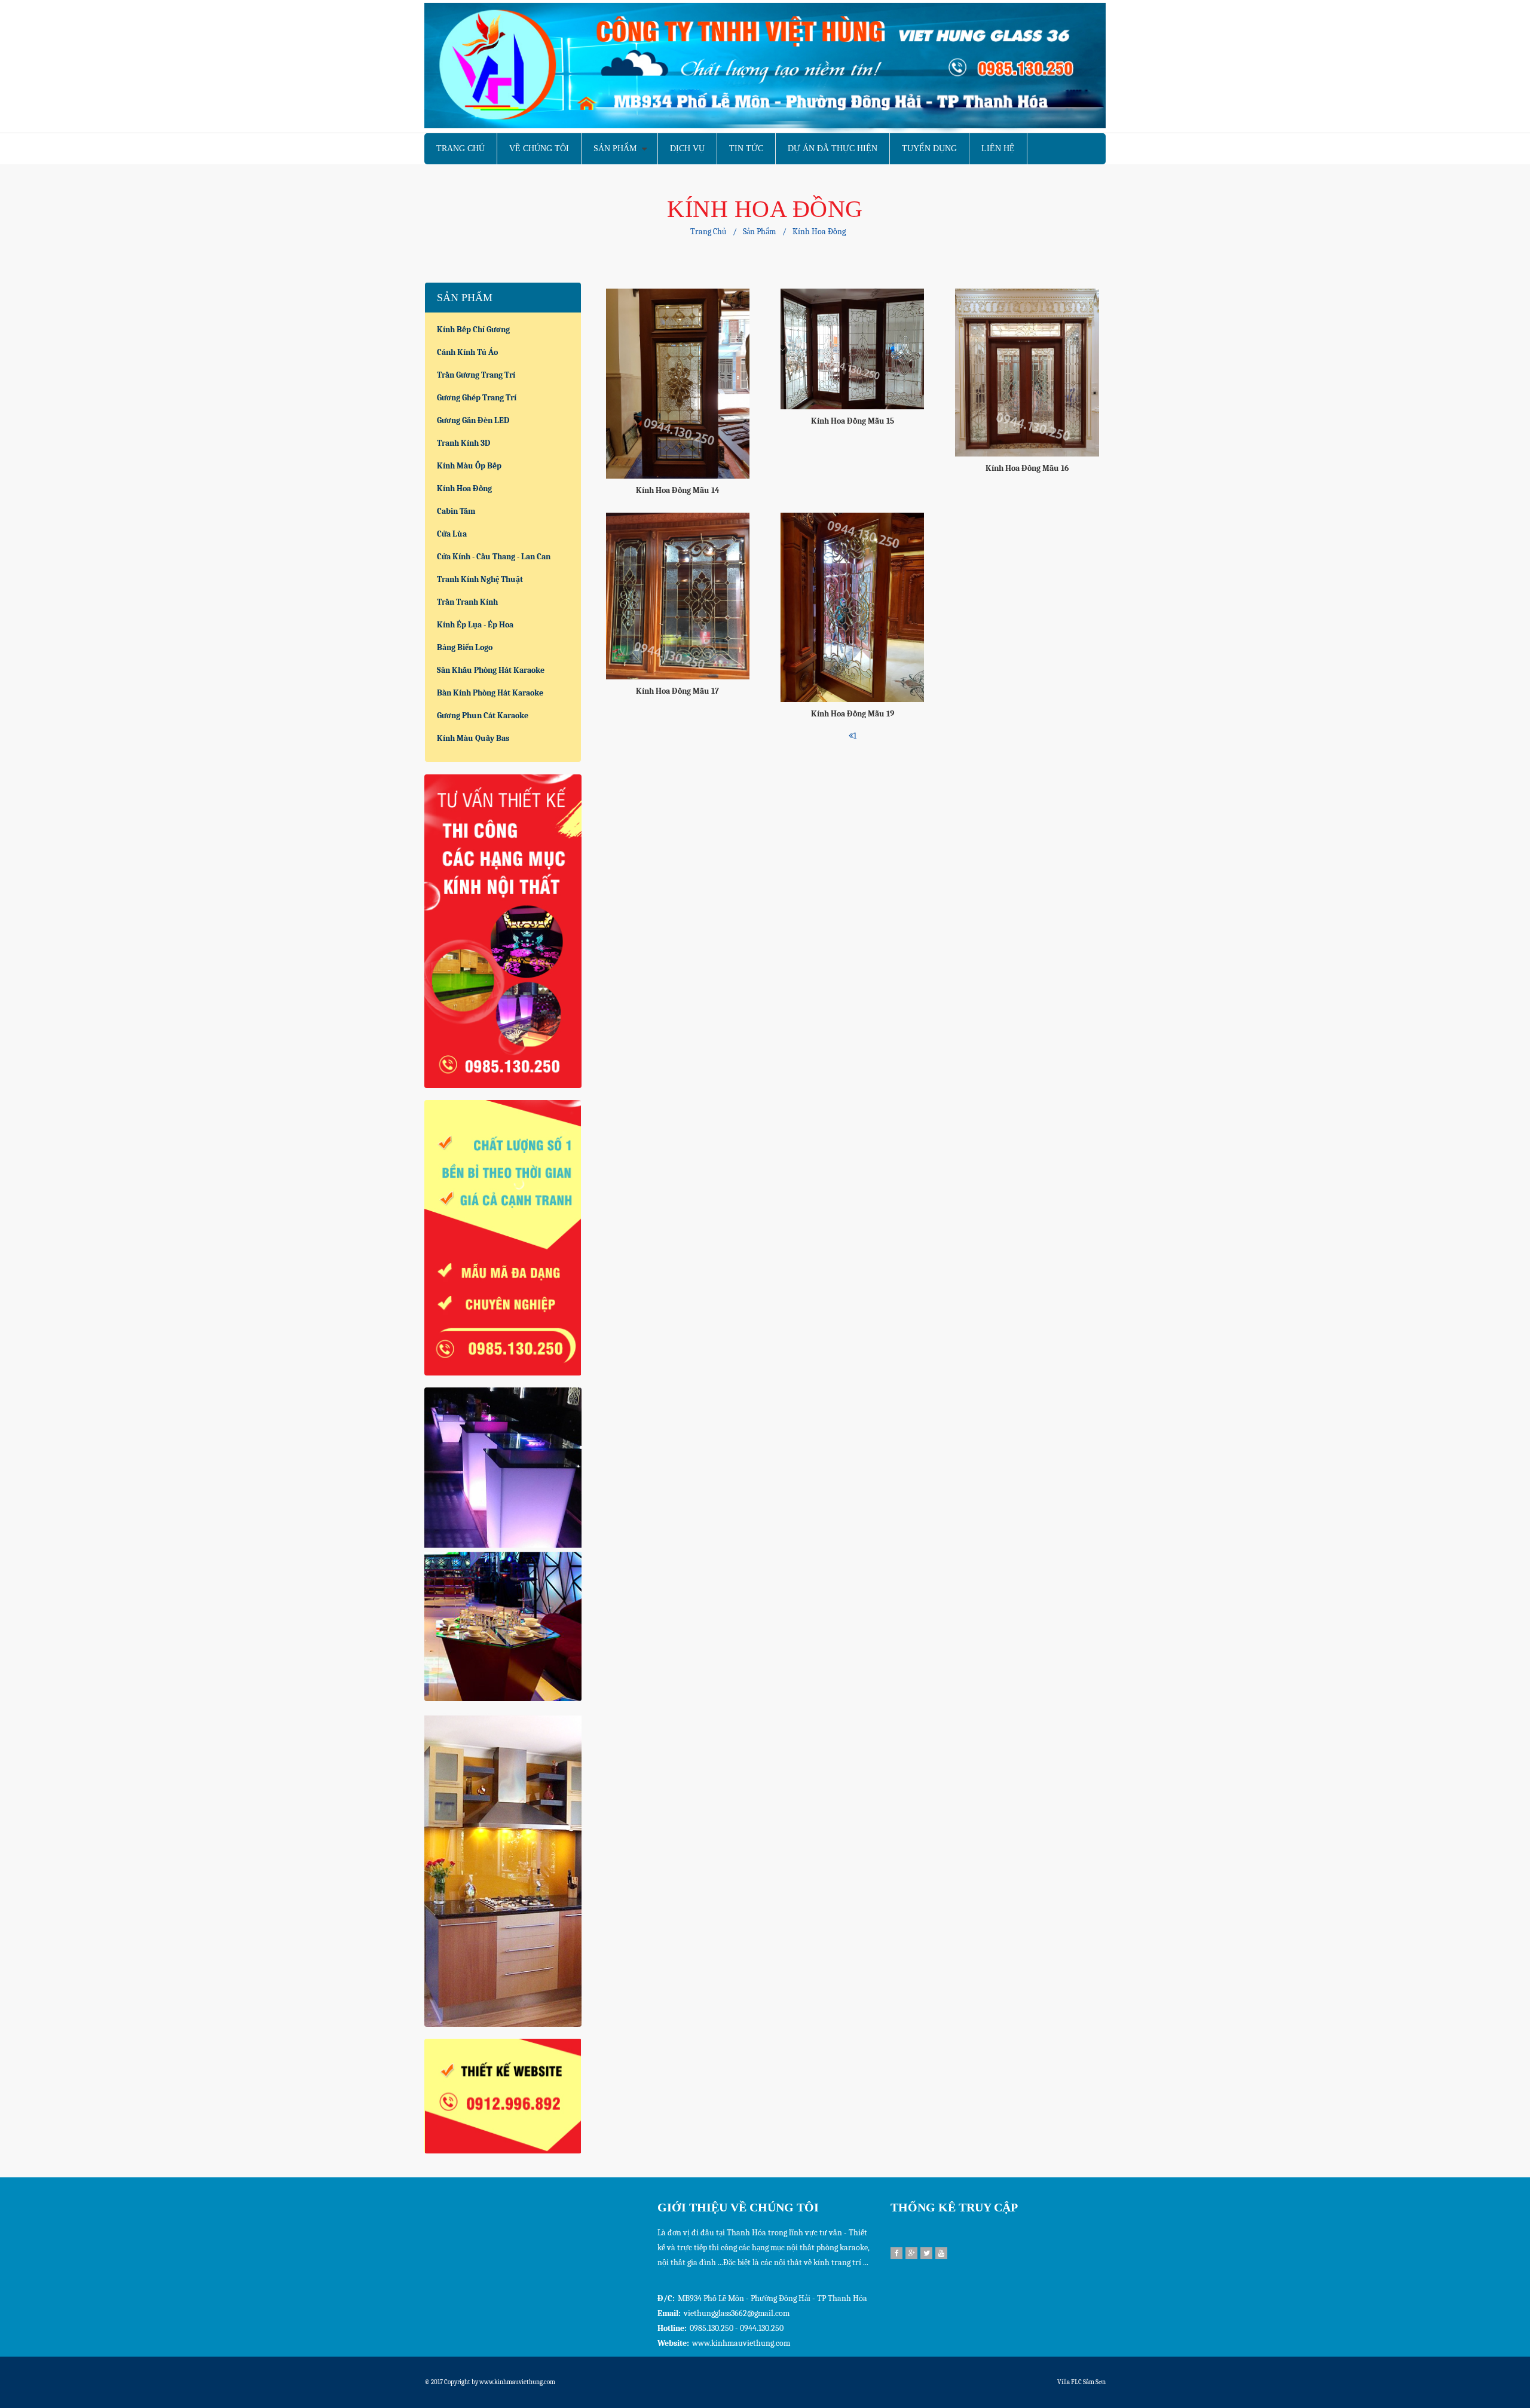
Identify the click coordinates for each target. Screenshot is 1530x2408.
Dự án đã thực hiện (833, 148)
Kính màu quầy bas (473, 738)
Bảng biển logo (465, 647)
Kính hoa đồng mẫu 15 (853, 421)
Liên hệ (998, 148)
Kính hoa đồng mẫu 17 (677, 691)
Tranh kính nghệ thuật (480, 579)
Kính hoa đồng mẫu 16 (1027, 468)
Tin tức (746, 148)
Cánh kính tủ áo (467, 352)
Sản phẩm (615, 148)
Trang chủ (460, 148)
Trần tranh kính (467, 602)
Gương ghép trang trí (477, 398)
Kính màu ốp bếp (469, 466)
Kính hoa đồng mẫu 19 (853, 714)
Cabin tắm (456, 511)
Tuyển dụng (929, 148)
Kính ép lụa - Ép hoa (475, 625)
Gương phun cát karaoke (483, 716)
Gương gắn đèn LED (473, 420)
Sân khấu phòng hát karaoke (491, 670)
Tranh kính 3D (463, 443)
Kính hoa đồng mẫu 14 (678, 490)
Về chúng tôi (539, 148)
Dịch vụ (687, 148)
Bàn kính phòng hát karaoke (490, 693)
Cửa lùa (452, 534)
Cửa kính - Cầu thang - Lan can (494, 557)
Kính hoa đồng (819, 232)
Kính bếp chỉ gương (473, 330)
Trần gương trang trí (476, 375)
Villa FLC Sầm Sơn (1081, 2382)
